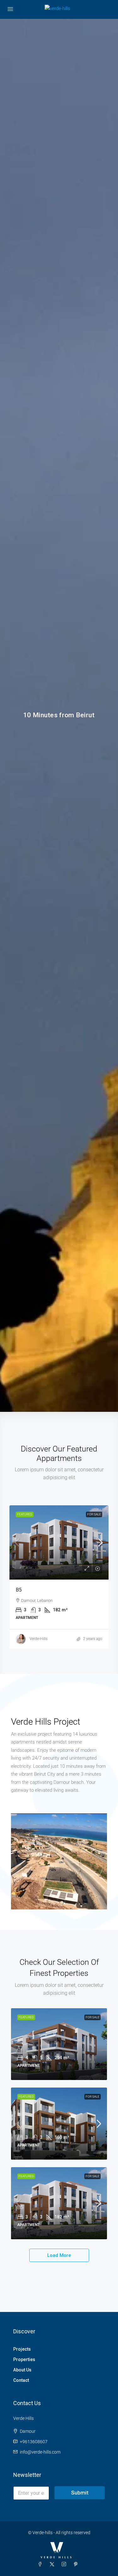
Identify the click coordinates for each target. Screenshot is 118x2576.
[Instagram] (65, 2564)
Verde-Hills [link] (39, 1639)
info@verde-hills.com (40, 2452)
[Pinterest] (77, 2564)
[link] (59, 1542)
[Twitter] (53, 2564)
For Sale (94, 1514)
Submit (80, 2493)
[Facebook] (41, 2564)
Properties (24, 2359)
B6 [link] (20, 2128)
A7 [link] (20, 2048)
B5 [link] (19, 1590)
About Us (22, 2370)
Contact (21, 2380)
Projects (22, 2349)
